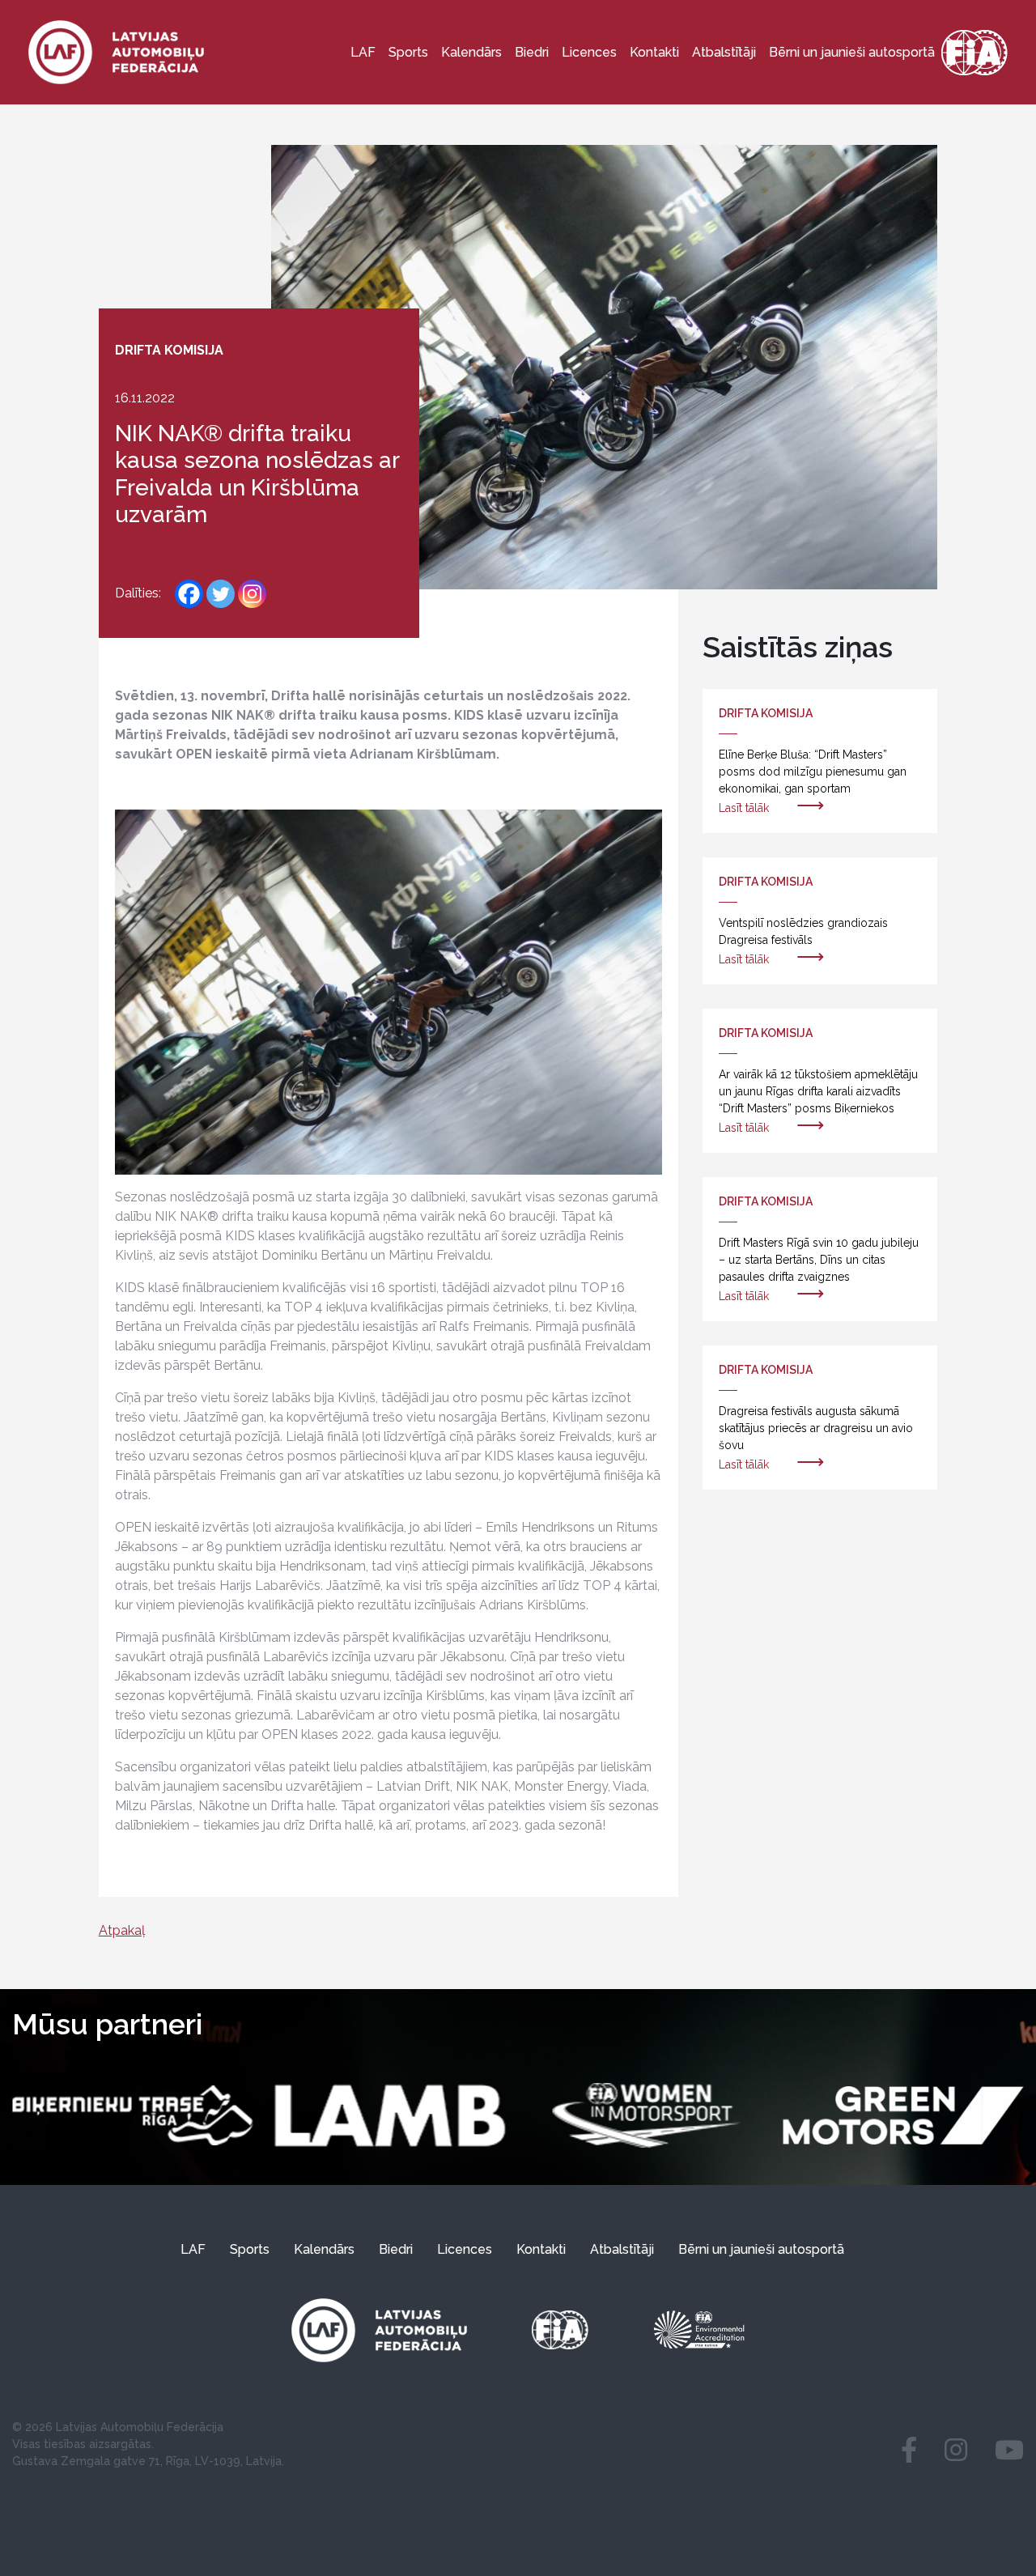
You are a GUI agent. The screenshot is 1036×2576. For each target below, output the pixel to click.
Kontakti (654, 52)
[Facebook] (189, 594)
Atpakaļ (122, 1930)
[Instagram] (252, 594)
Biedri (532, 52)
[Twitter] (221, 594)
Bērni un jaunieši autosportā (852, 52)
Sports (408, 52)
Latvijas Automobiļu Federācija (140, 2427)
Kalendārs (471, 52)
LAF (363, 52)
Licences (589, 52)
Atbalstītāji (724, 52)
